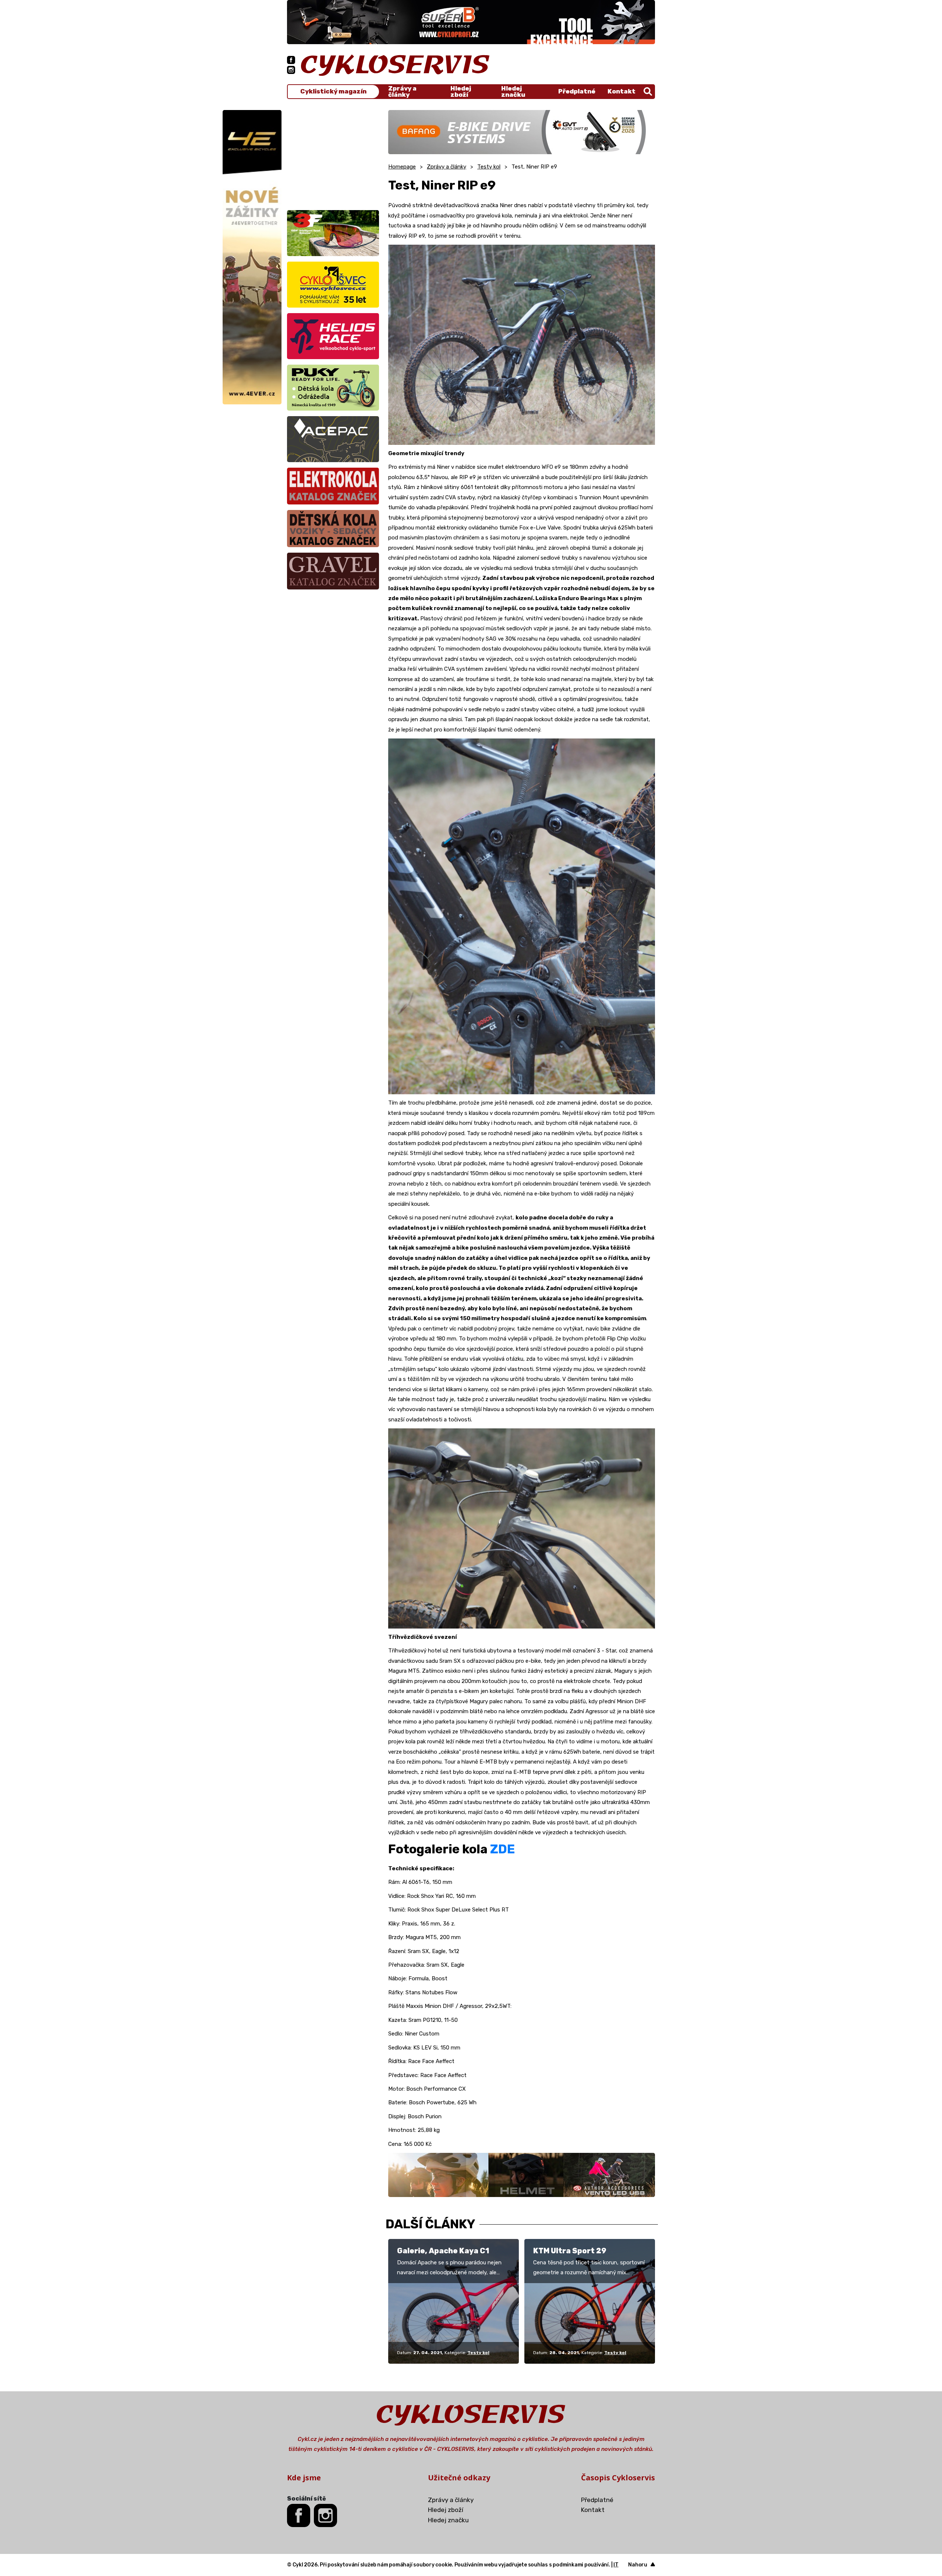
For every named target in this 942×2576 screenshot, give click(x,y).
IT (616, 2565)
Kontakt (621, 91)
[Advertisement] (333, 156)
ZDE (502, 1849)
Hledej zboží (461, 92)
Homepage (402, 167)
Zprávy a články (402, 92)
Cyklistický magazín (333, 91)
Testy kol (489, 167)
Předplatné (577, 91)
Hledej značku (513, 92)
